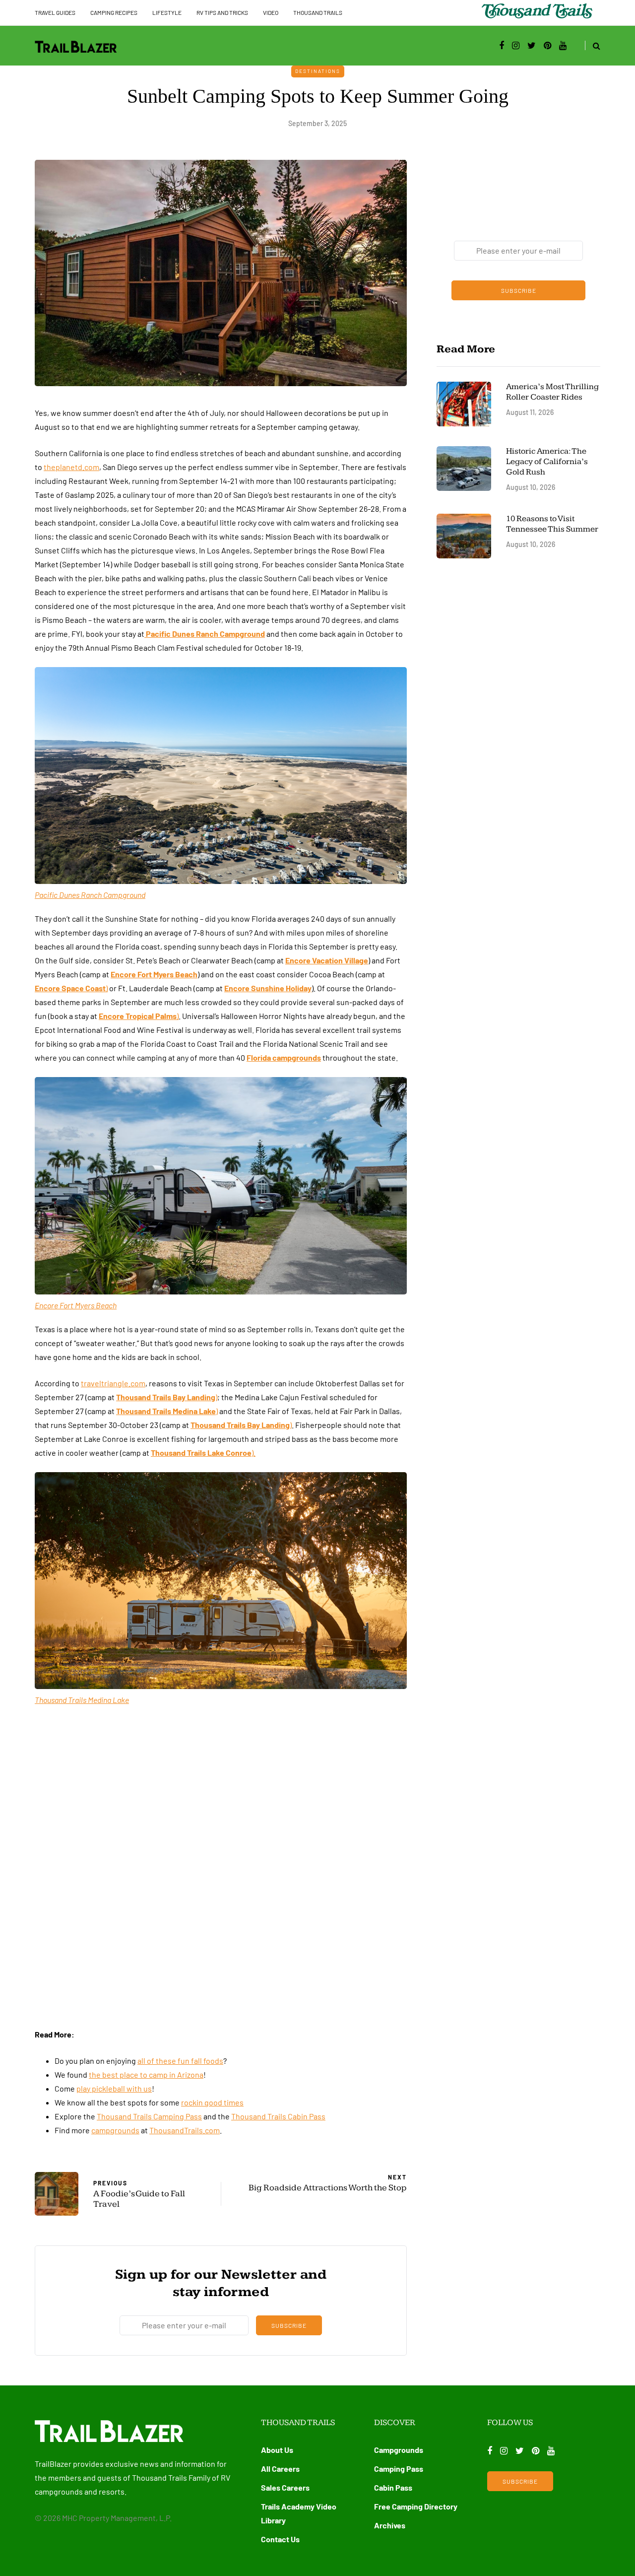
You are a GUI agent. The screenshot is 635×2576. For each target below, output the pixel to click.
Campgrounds (399, 2450)
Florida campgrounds (284, 1057)
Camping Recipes (114, 12)
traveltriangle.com (113, 1383)
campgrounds (115, 2130)
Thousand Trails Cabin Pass (278, 2116)
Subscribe (289, 2325)
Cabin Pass (393, 2487)
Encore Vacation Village (327, 960)
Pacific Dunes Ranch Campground (205, 634)
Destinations (318, 71)
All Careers (280, 2469)
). (203, 1453)
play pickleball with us (114, 2088)
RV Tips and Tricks (222, 12)
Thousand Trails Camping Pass (149, 2116)
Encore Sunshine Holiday (268, 988)
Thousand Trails (318, 12)
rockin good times (212, 2102)
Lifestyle (167, 12)
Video (271, 12)
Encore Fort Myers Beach (154, 974)
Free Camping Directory (416, 2506)
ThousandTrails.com (185, 2130)
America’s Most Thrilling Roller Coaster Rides (552, 392)
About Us (277, 2450)
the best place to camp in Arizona (146, 2074)
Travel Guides (55, 12)
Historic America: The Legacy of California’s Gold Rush (547, 462)
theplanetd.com (71, 467)
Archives (390, 2525)
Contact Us (280, 2539)
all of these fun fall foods (180, 2061)
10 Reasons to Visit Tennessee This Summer (552, 524)
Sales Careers (285, 2487)
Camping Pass (399, 2469)
